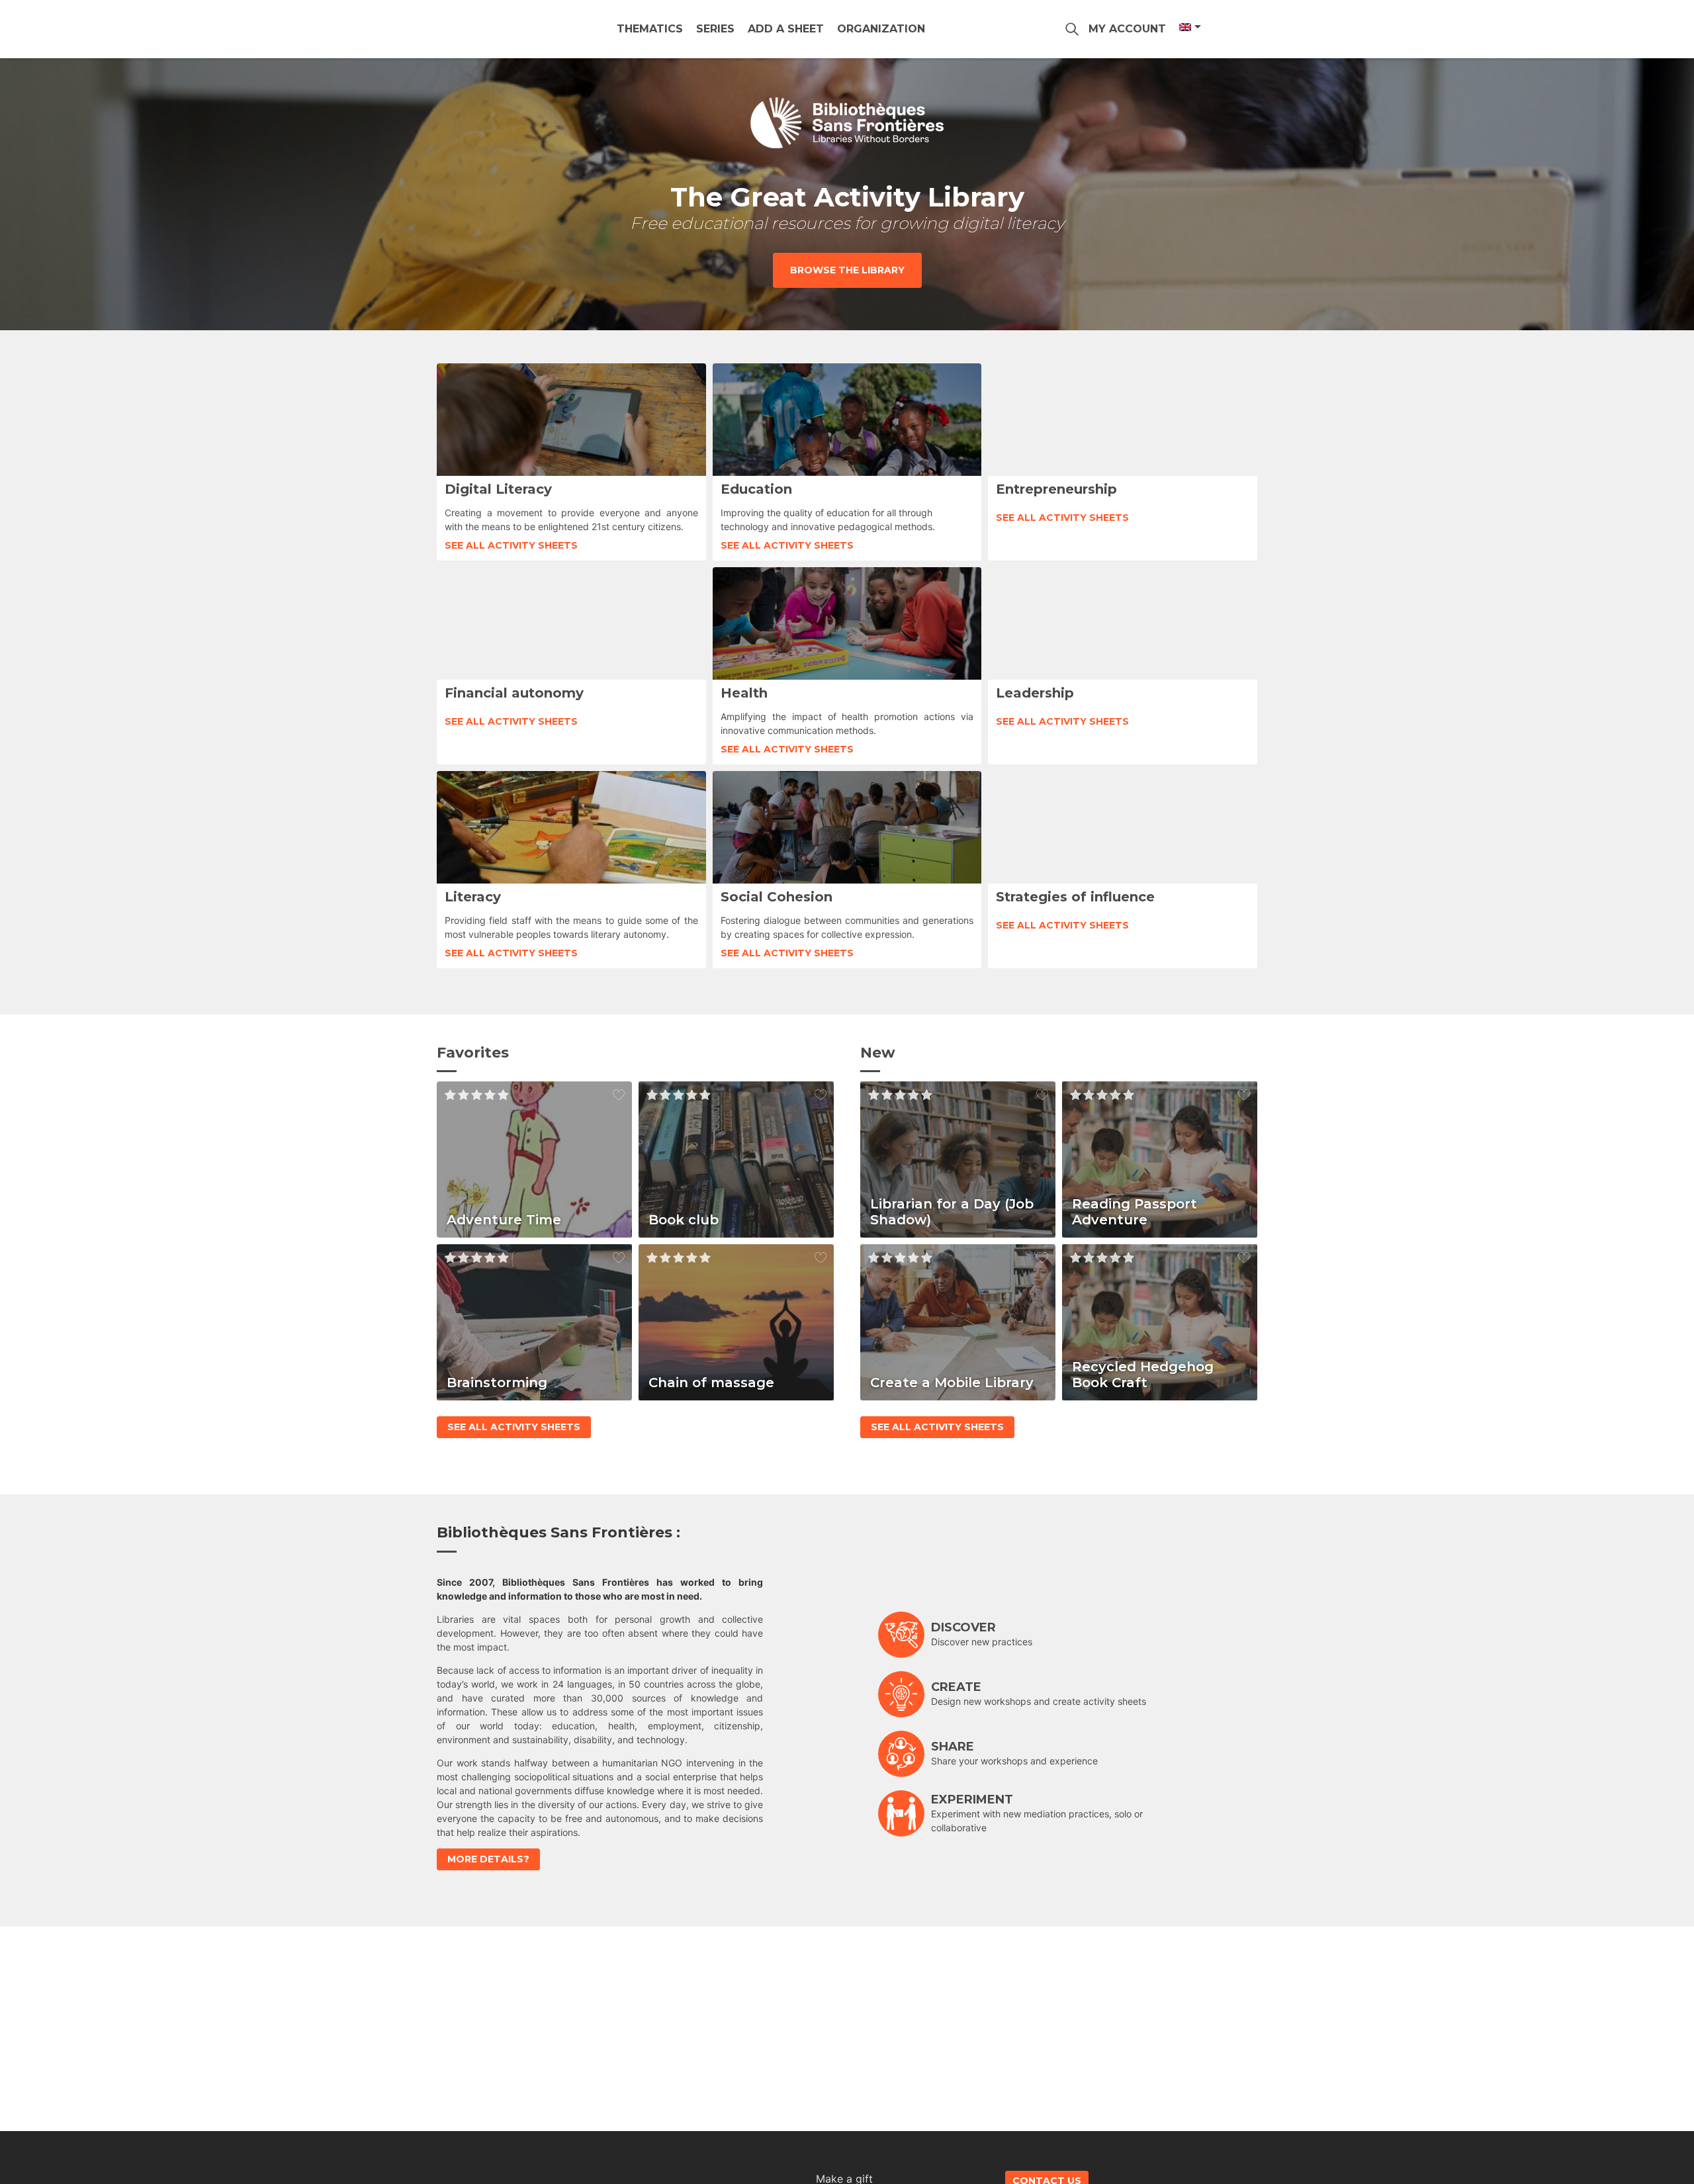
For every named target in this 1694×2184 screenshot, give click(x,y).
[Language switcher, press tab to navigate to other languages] (1189, 27)
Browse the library (847, 270)
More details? (488, 1859)
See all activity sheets (511, 545)
